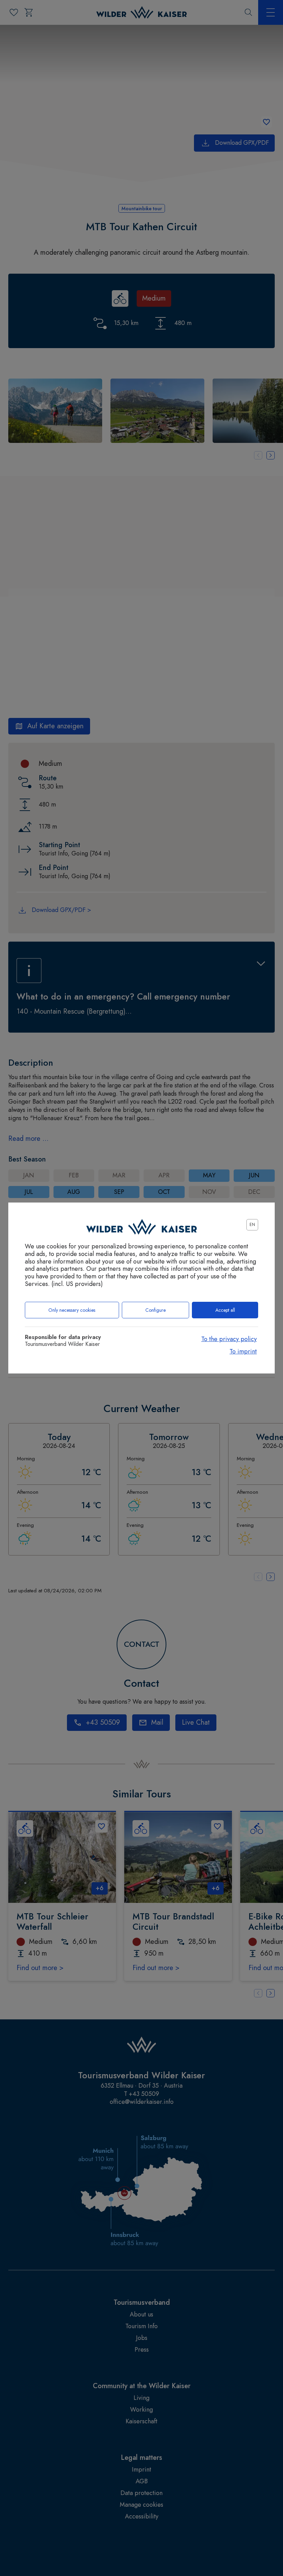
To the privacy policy (229, 1339)
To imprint (243, 1351)
